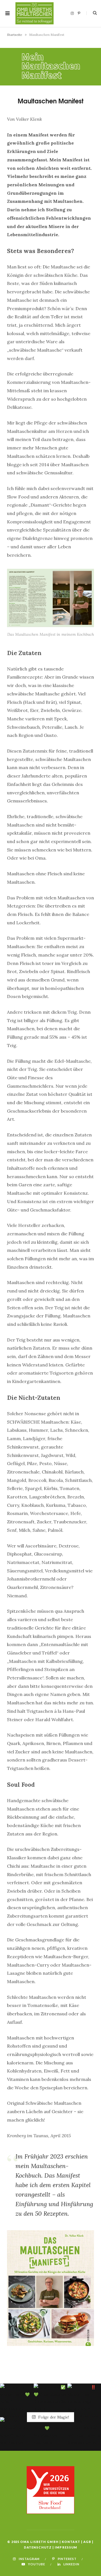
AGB (87, 2542)
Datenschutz (38, 2547)
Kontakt (71, 2542)
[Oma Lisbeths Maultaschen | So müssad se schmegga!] (35, 13)
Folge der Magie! (53, 2417)
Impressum (66, 2547)
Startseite (15, 35)
